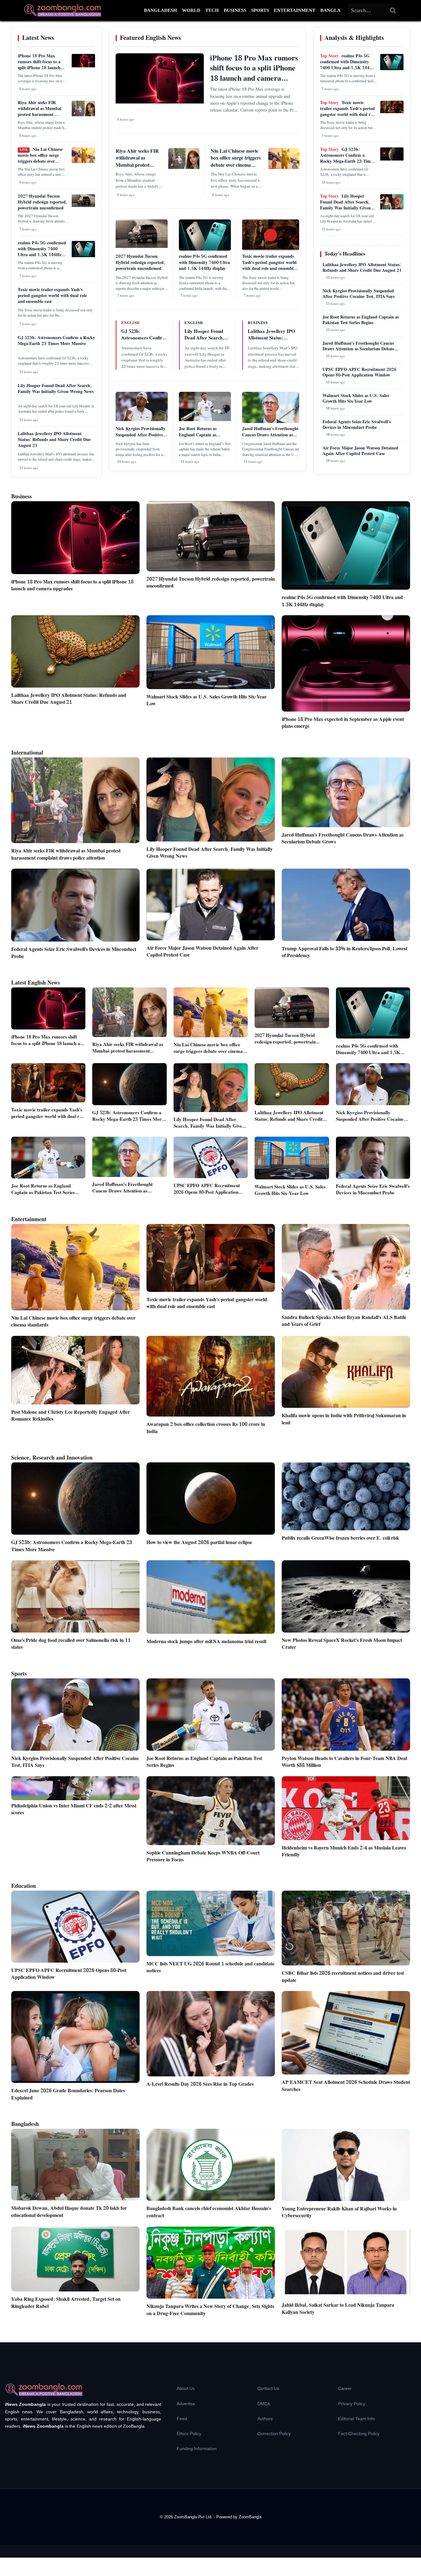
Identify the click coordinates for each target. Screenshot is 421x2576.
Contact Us (268, 2388)
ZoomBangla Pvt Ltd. (194, 2517)
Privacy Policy (352, 2404)
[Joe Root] (205, 420)
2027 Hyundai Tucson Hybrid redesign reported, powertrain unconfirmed (43, 202)
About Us (186, 2388)
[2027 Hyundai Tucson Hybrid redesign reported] (83, 206)
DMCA (264, 2404)
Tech (212, 10)
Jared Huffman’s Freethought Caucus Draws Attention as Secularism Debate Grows (270, 435)
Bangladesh (160, 10)
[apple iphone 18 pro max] (83, 66)
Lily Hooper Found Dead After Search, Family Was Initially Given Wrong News (56, 389)
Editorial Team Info (356, 2419)
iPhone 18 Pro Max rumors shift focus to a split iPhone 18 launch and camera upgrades (39, 65)
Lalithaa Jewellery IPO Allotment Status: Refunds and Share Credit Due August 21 (54, 440)
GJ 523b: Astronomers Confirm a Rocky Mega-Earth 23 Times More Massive (56, 341)
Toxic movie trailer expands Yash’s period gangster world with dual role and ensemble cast (52, 296)
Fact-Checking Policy (359, 2434)
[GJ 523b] (392, 159)
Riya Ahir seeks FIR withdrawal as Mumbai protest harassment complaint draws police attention (40, 115)
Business (235, 10)
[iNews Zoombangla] (63, 10)
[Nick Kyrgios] (142, 420)
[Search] (393, 10)
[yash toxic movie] (392, 112)
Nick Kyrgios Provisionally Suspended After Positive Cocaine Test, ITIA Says (141, 435)
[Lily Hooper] (392, 208)
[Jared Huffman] (271, 422)
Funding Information (197, 2449)
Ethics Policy (189, 2434)
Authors (265, 2419)
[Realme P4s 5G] (83, 256)
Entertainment (295, 10)
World (191, 10)
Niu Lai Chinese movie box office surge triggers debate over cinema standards (40, 158)
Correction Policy (274, 2434)
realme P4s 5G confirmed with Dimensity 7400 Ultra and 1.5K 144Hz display (42, 252)
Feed (182, 2419)
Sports (260, 10)
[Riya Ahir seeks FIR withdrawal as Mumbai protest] (83, 115)
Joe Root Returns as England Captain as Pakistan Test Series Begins (204, 435)
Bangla (330, 10)
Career (345, 2388)
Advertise (186, 2404)
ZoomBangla (250, 2517)
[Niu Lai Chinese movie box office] (83, 162)
